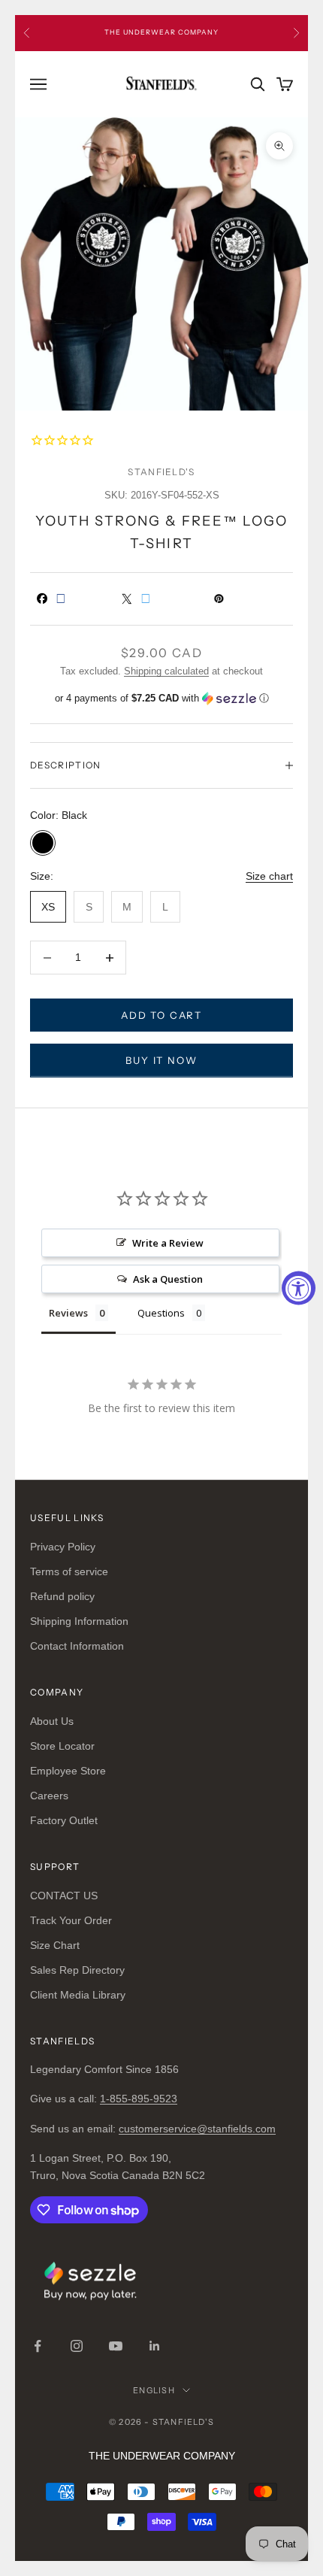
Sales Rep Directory (77, 1970)
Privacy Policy (63, 1547)
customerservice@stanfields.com (197, 2129)
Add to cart (161, 1015)
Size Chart (55, 1945)
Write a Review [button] (168, 1243)
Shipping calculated (166, 671)
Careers (49, 1796)
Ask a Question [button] (168, 1279)
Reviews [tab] (68, 1313)
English (154, 2390)
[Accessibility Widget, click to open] (299, 1288)
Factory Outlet (64, 1820)
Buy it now (161, 1060)
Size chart (269, 876)
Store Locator (62, 1746)
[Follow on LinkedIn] (155, 2346)
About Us (52, 1721)
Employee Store (68, 1771)
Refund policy (62, 1596)
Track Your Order (71, 1920)
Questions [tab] (161, 1313)
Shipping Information (79, 1621)
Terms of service (69, 1571)
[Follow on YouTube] (116, 2346)
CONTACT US (64, 1896)
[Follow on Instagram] (77, 2346)
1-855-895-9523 (139, 2099)
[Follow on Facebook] (38, 2346)
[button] (161, 699)
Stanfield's (161, 472)
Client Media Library (78, 1995)
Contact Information (77, 1646)
